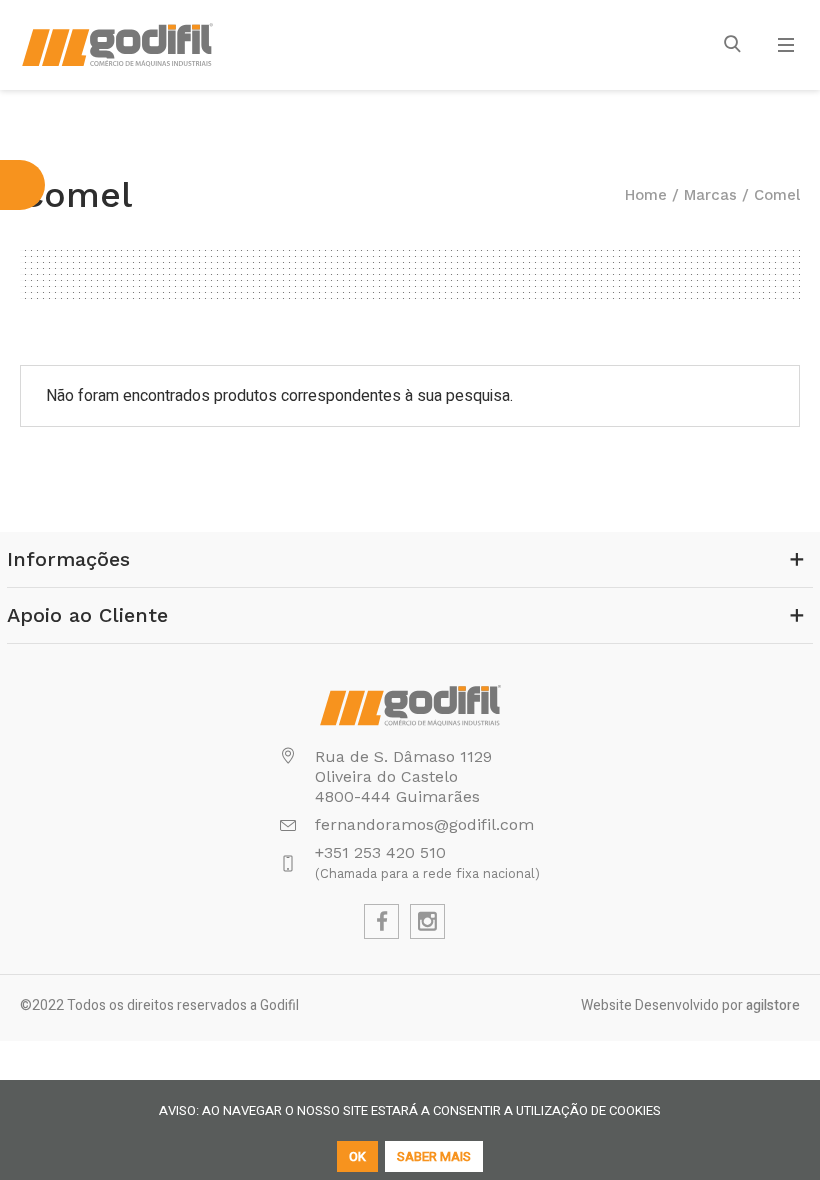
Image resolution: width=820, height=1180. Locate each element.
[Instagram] (427, 921)
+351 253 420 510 (380, 852)
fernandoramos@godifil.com (424, 824)
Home (646, 195)
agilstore (773, 1005)
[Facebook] (381, 921)
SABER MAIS (434, 1156)
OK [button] (357, 1156)
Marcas (710, 195)
